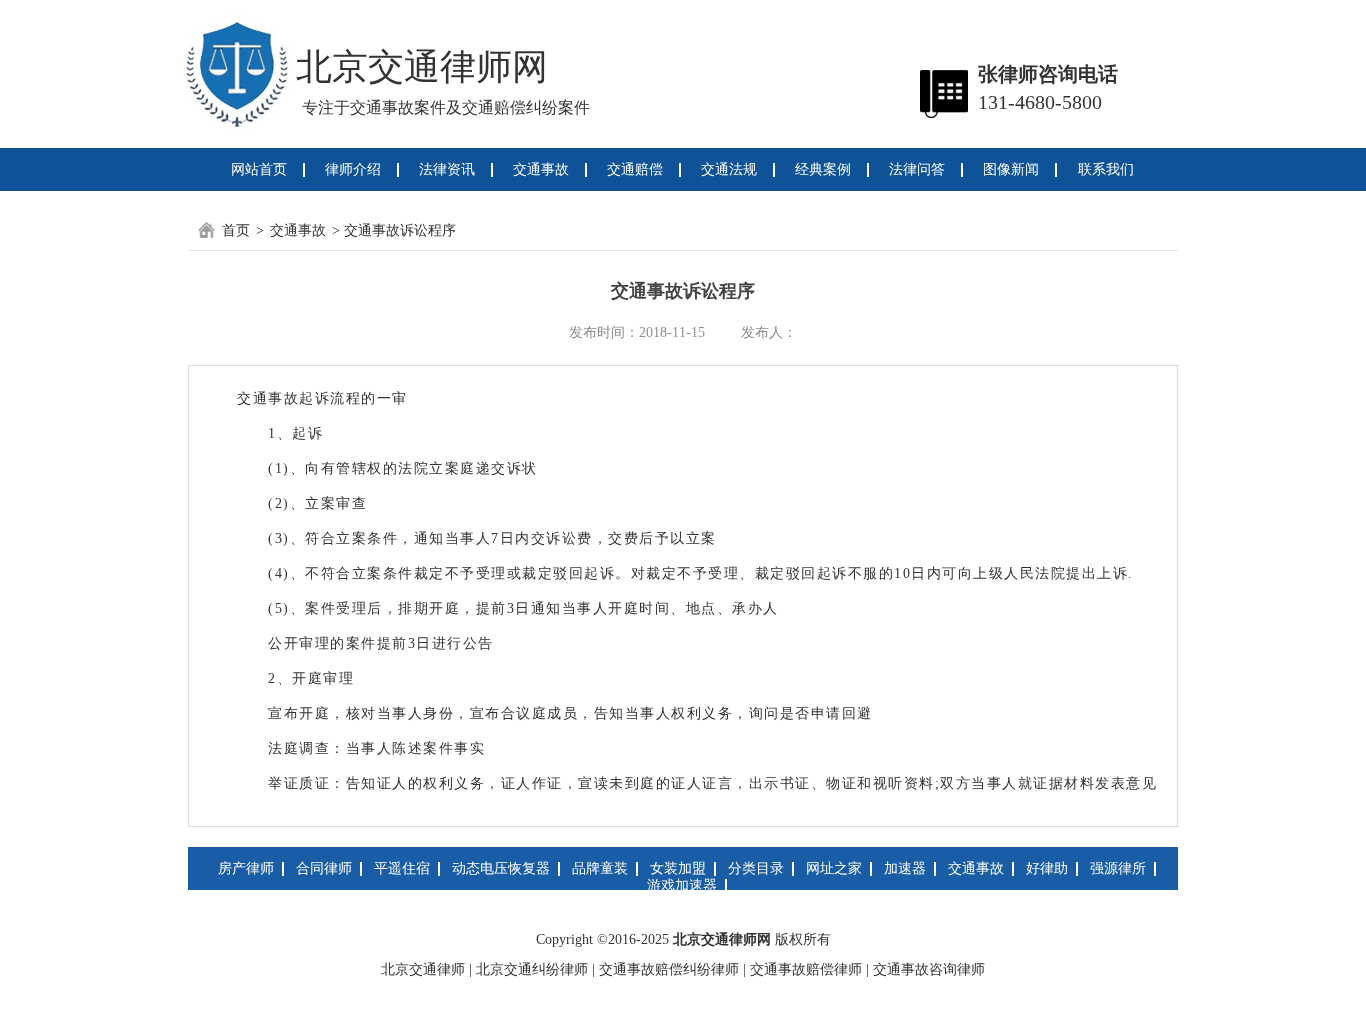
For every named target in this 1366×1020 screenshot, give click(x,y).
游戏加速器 (682, 885)
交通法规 (729, 169)
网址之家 (834, 868)
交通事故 (541, 169)
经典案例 (823, 169)
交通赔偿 (635, 169)
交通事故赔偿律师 (806, 969)
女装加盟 (678, 868)
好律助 (1047, 868)
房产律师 (246, 868)
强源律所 (1118, 868)
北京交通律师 (423, 969)
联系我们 (1106, 169)
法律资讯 (447, 169)
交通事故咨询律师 (929, 969)
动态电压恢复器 (501, 868)
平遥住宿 (402, 868)
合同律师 (324, 868)
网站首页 (259, 169)
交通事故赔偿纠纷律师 (669, 969)
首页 (236, 230)
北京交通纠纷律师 (532, 969)
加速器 (905, 868)
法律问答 (917, 169)
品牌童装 (600, 868)
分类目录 (756, 868)
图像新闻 (1011, 169)
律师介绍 (353, 169)
